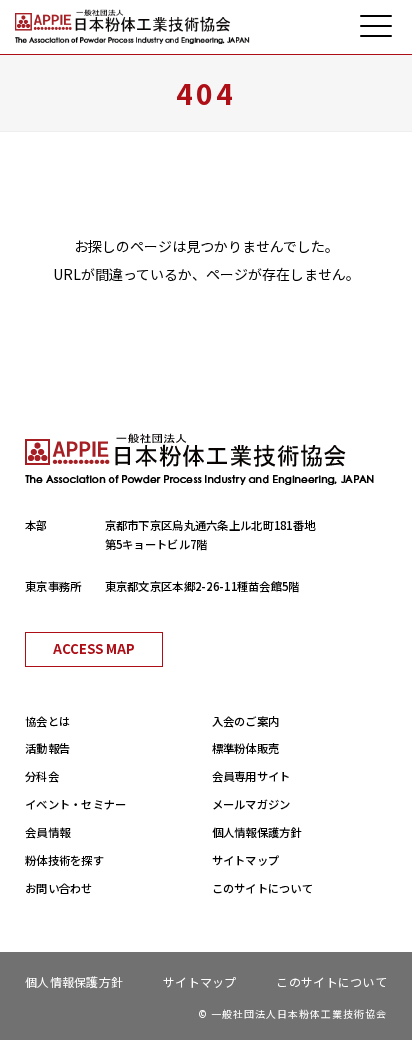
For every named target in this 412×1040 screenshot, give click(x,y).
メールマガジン (251, 804)
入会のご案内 (246, 721)
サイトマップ (246, 860)
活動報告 (47, 748)
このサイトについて (263, 888)
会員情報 (47, 832)
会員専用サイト (251, 776)
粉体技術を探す (64, 860)
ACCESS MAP (94, 648)
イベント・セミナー (76, 804)
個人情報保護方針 (257, 832)
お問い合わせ (59, 888)
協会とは (47, 721)
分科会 (42, 776)
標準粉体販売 (246, 748)
